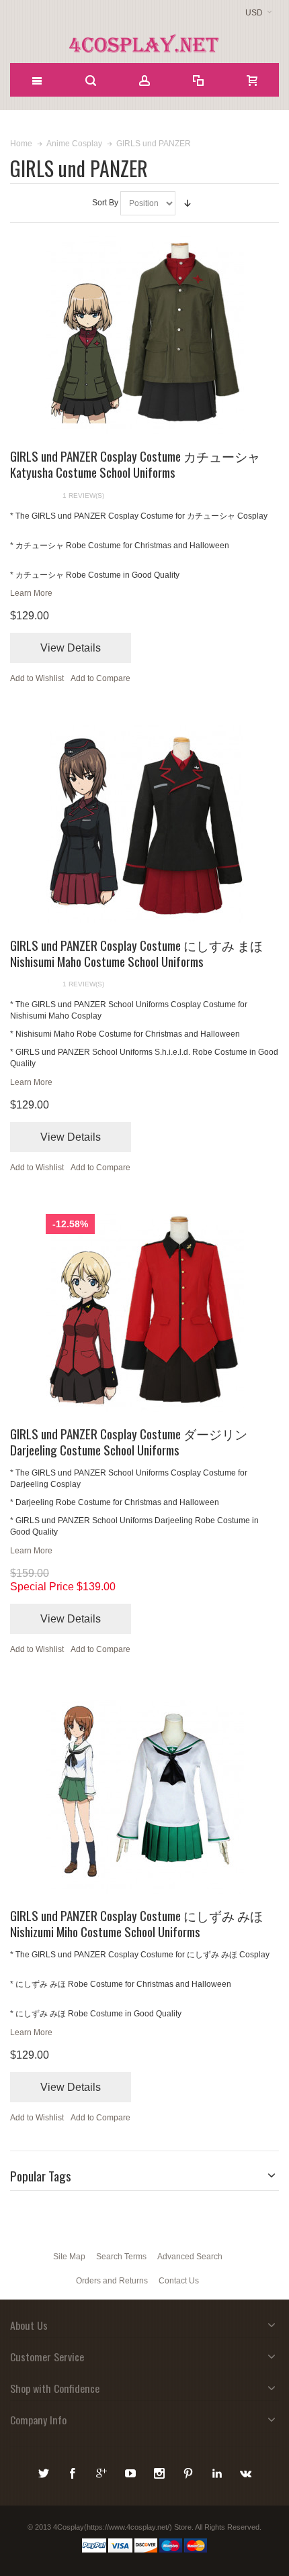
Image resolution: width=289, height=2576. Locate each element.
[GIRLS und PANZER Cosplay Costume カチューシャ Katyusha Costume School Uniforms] (145, 335)
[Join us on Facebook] (74, 2471)
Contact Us (179, 2281)
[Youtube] (131, 2471)
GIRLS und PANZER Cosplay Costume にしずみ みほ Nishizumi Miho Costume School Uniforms (136, 1923)
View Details (71, 648)
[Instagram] (160, 2471)
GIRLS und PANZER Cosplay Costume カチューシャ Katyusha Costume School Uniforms (135, 464)
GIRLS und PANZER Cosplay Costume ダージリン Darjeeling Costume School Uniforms (129, 1441)
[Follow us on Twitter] (45, 2471)
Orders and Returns (112, 2281)
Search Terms (121, 2257)
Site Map (69, 2257)
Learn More (31, 593)
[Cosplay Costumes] (144, 44)
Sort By (105, 203)
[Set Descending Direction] (188, 203)
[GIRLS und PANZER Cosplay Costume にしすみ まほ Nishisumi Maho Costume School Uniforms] (145, 824)
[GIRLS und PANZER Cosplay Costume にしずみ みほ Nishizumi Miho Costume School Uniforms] (145, 1795)
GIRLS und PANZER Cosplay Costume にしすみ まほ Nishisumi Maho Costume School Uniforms (136, 953)
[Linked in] (218, 2471)
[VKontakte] (246, 2471)
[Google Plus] (102, 2471)
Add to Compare (100, 678)
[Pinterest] (189, 2471)
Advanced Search (190, 2257)
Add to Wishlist (37, 678)
